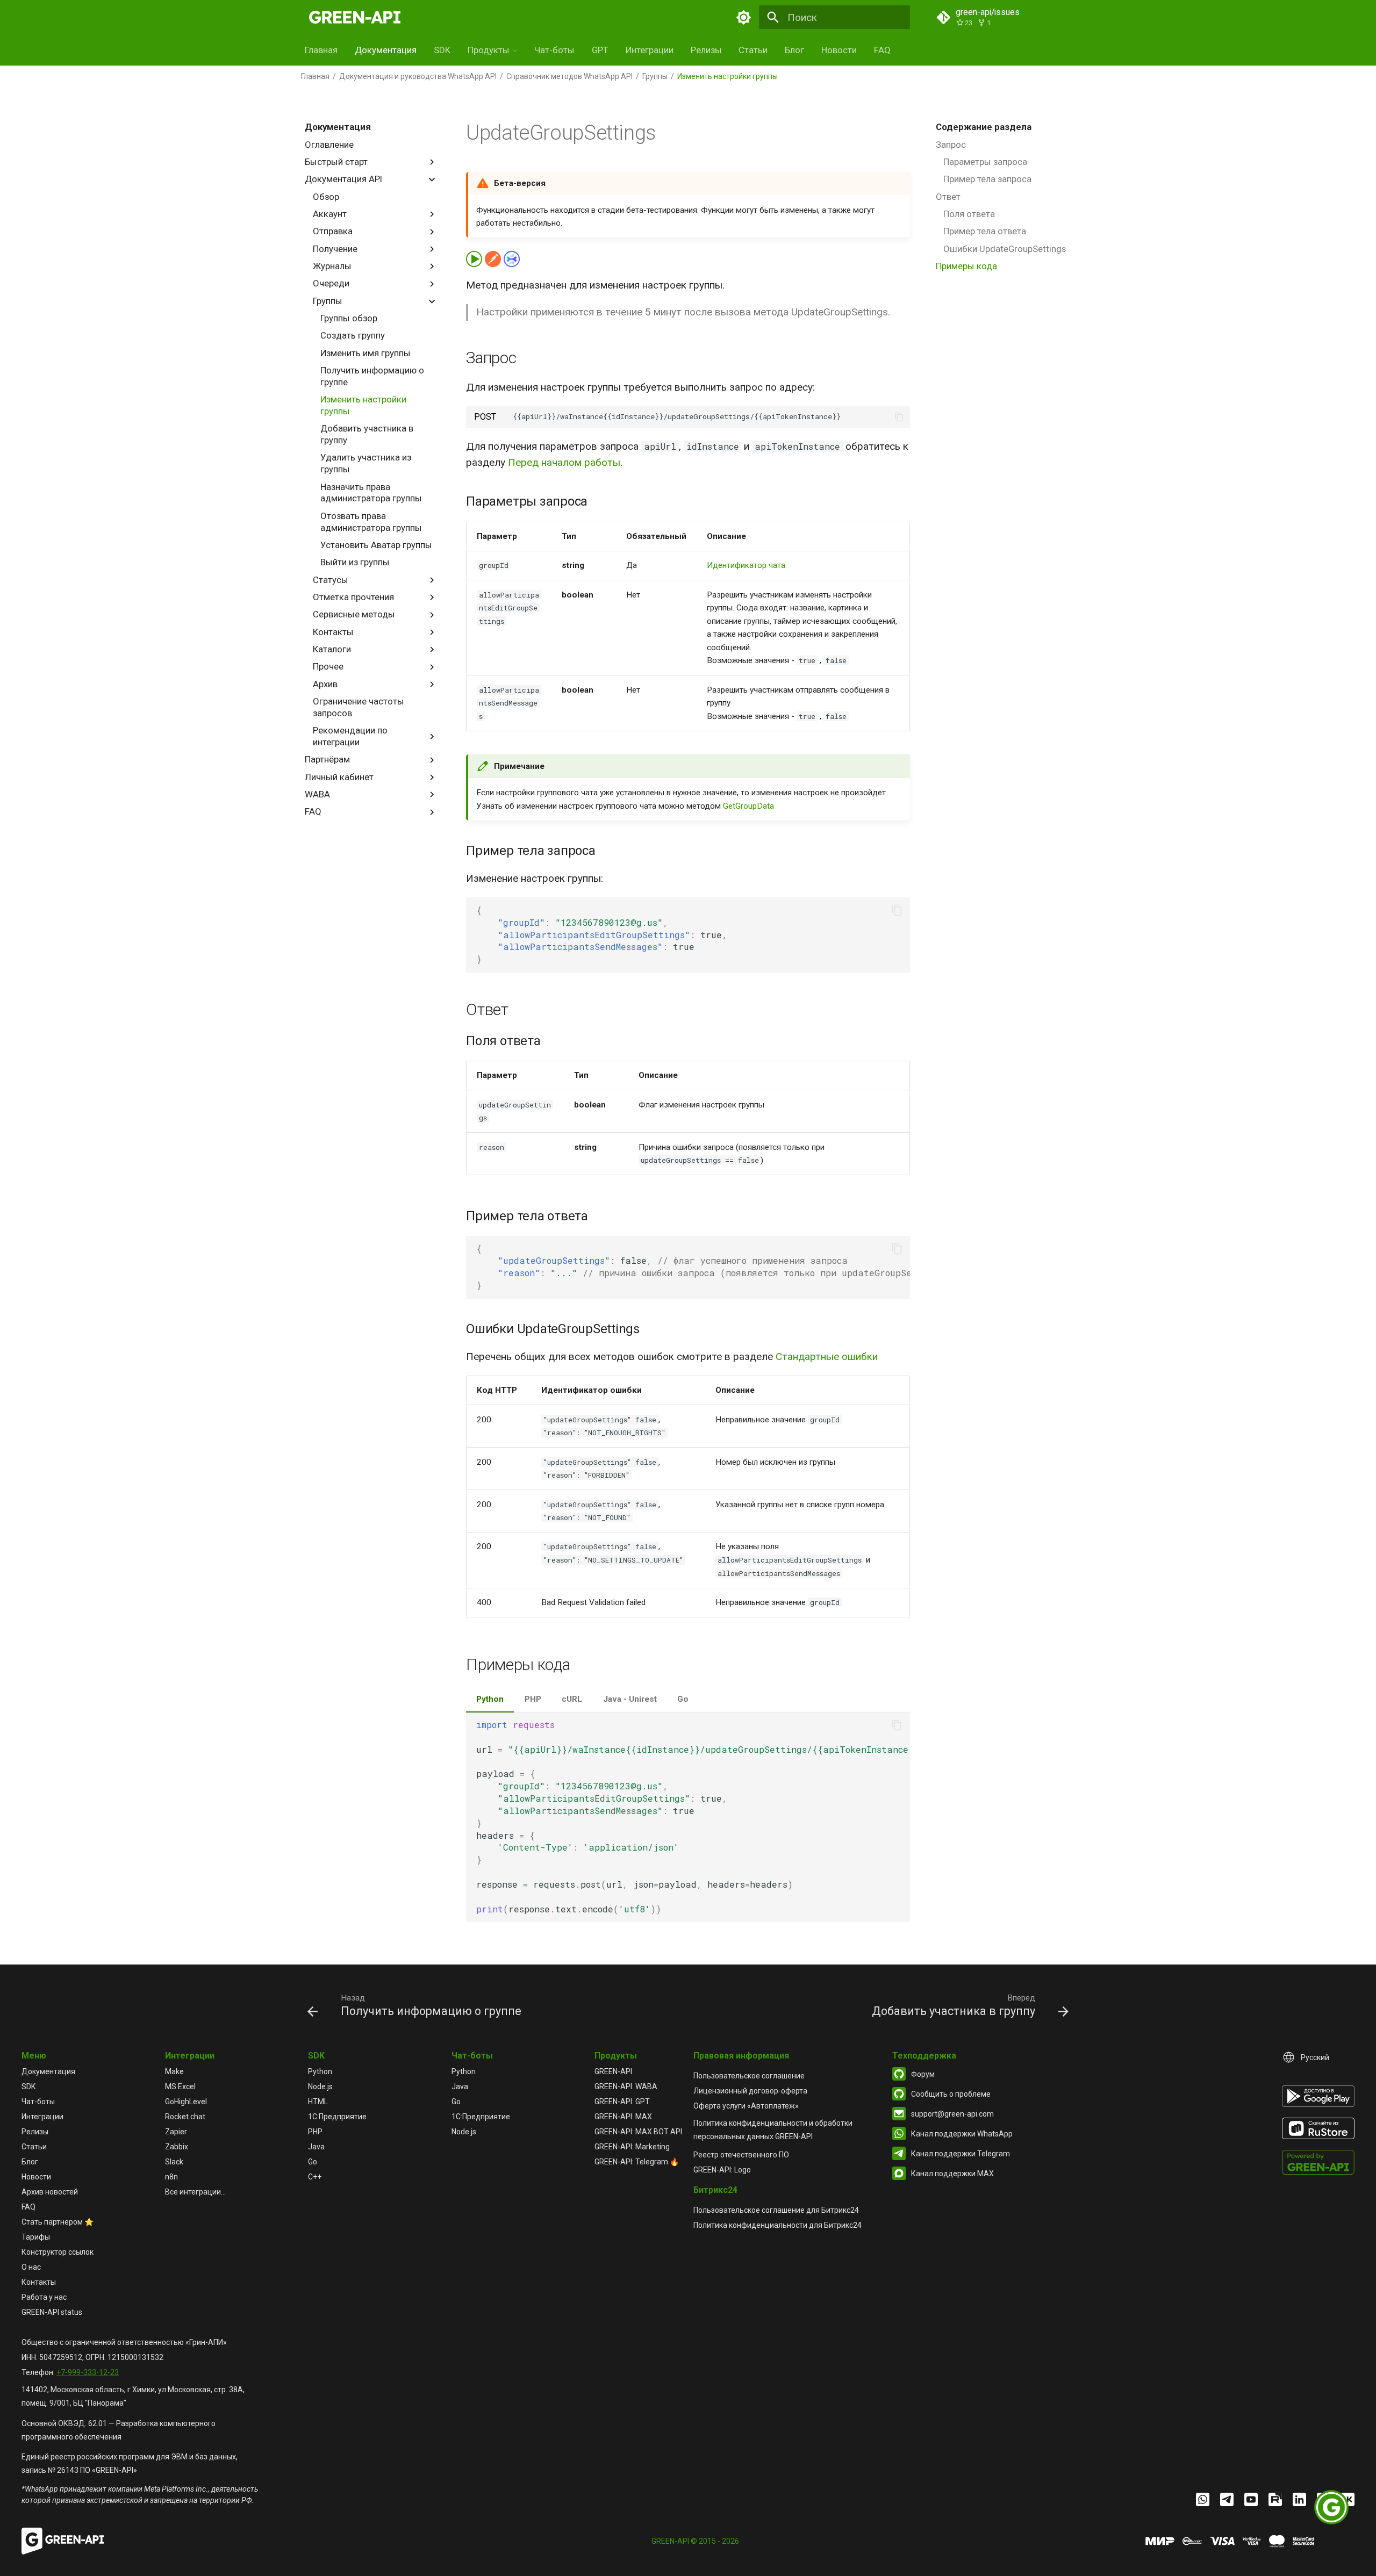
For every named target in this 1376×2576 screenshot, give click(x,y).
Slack (174, 2162)
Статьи (753, 50)
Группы (655, 76)
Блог (794, 50)
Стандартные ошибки (827, 1357)
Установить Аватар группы (376, 545)
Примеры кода (966, 266)
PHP (533, 1699)
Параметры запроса (985, 162)
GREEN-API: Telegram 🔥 (637, 2162)
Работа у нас (44, 2297)
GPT (600, 50)
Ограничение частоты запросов (359, 707)
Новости (839, 50)
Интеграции (650, 50)
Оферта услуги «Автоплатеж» (746, 2106)
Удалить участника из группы (366, 463)
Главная (321, 50)
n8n (171, 2177)
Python (490, 1699)
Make (174, 2071)
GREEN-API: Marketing (632, 2147)
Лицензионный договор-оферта (750, 2091)
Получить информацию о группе (372, 376)
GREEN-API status (52, 2312)
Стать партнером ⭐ (58, 2222)
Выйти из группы (355, 562)
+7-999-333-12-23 (88, 2372)
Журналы (332, 266)
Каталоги (332, 649)
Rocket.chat (185, 2117)
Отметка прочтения (353, 597)
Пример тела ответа (985, 231)
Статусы (331, 580)
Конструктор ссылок (58, 2252)
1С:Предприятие (337, 2117)
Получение (335, 249)
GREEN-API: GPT (622, 2102)
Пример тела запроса (987, 179)
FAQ (882, 50)
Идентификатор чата (746, 565)
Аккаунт (330, 214)
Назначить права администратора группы (371, 493)
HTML (318, 2102)
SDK (442, 50)
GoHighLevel (186, 2102)
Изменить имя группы (365, 353)
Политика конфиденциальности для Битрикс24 (777, 2225)
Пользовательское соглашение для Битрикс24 (776, 2210)
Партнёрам (327, 759)
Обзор (326, 197)
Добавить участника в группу (367, 434)
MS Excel (180, 2086)
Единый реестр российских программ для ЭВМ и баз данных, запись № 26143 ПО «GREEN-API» (130, 2463)
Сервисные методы (354, 614)
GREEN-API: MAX (623, 2117)
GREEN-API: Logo (722, 2170)
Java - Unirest (630, 1699)
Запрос (951, 145)
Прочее (328, 666)
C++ (315, 2177)
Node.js (320, 2086)
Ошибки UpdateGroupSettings (1005, 249)
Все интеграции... (195, 2192)
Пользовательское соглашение (749, 2076)
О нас (31, 2267)
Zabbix (177, 2147)
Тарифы (36, 2237)
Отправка (333, 231)
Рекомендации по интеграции (350, 736)
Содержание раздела (984, 127)
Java (316, 2147)
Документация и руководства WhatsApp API (418, 76)
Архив (325, 684)
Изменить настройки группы (363, 405)
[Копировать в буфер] (899, 417)
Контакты (333, 632)
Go (683, 1699)
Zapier (176, 2132)
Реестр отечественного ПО (741, 2155)
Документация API (343, 179)
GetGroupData (748, 806)
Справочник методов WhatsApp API (569, 76)
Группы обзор (349, 318)
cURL (572, 1699)
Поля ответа (969, 214)
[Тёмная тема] (743, 17)
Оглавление (329, 145)
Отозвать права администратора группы (371, 522)
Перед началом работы (564, 462)
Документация (386, 50)
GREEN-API (613, 2071)
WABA (317, 794)
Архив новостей (50, 2192)
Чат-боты (554, 50)
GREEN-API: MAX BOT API (638, 2132)
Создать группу (353, 335)
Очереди (331, 283)
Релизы (706, 50)
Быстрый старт (336, 162)
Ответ (948, 197)
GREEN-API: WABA (626, 2086)
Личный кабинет (339, 777)
